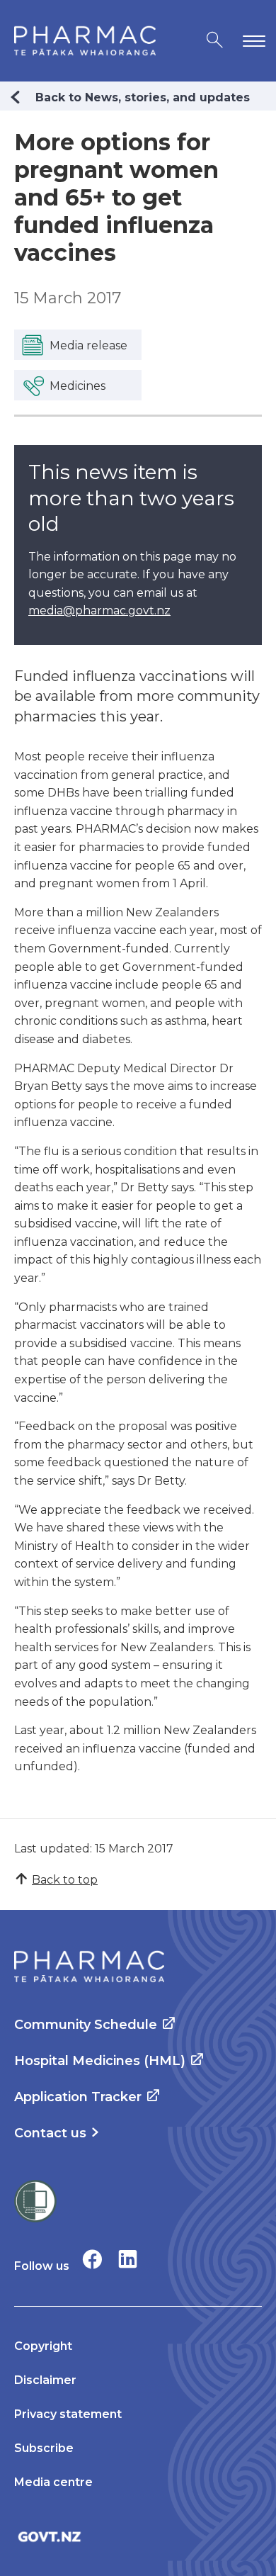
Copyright (43, 2346)
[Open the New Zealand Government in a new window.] (138, 2537)
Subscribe (44, 2448)
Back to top (65, 1880)
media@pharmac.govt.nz (99, 611)
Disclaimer (45, 2380)
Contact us (50, 2133)
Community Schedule (86, 2025)
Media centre (53, 2482)
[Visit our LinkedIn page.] (128, 2259)
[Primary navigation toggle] (251, 41)
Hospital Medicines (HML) (100, 2061)
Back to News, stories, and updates (143, 97)
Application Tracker (78, 2097)
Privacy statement (68, 2414)
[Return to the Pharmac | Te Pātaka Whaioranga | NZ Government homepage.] (85, 41)
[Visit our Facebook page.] (92, 2259)
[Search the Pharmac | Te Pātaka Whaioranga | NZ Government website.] (215, 41)
